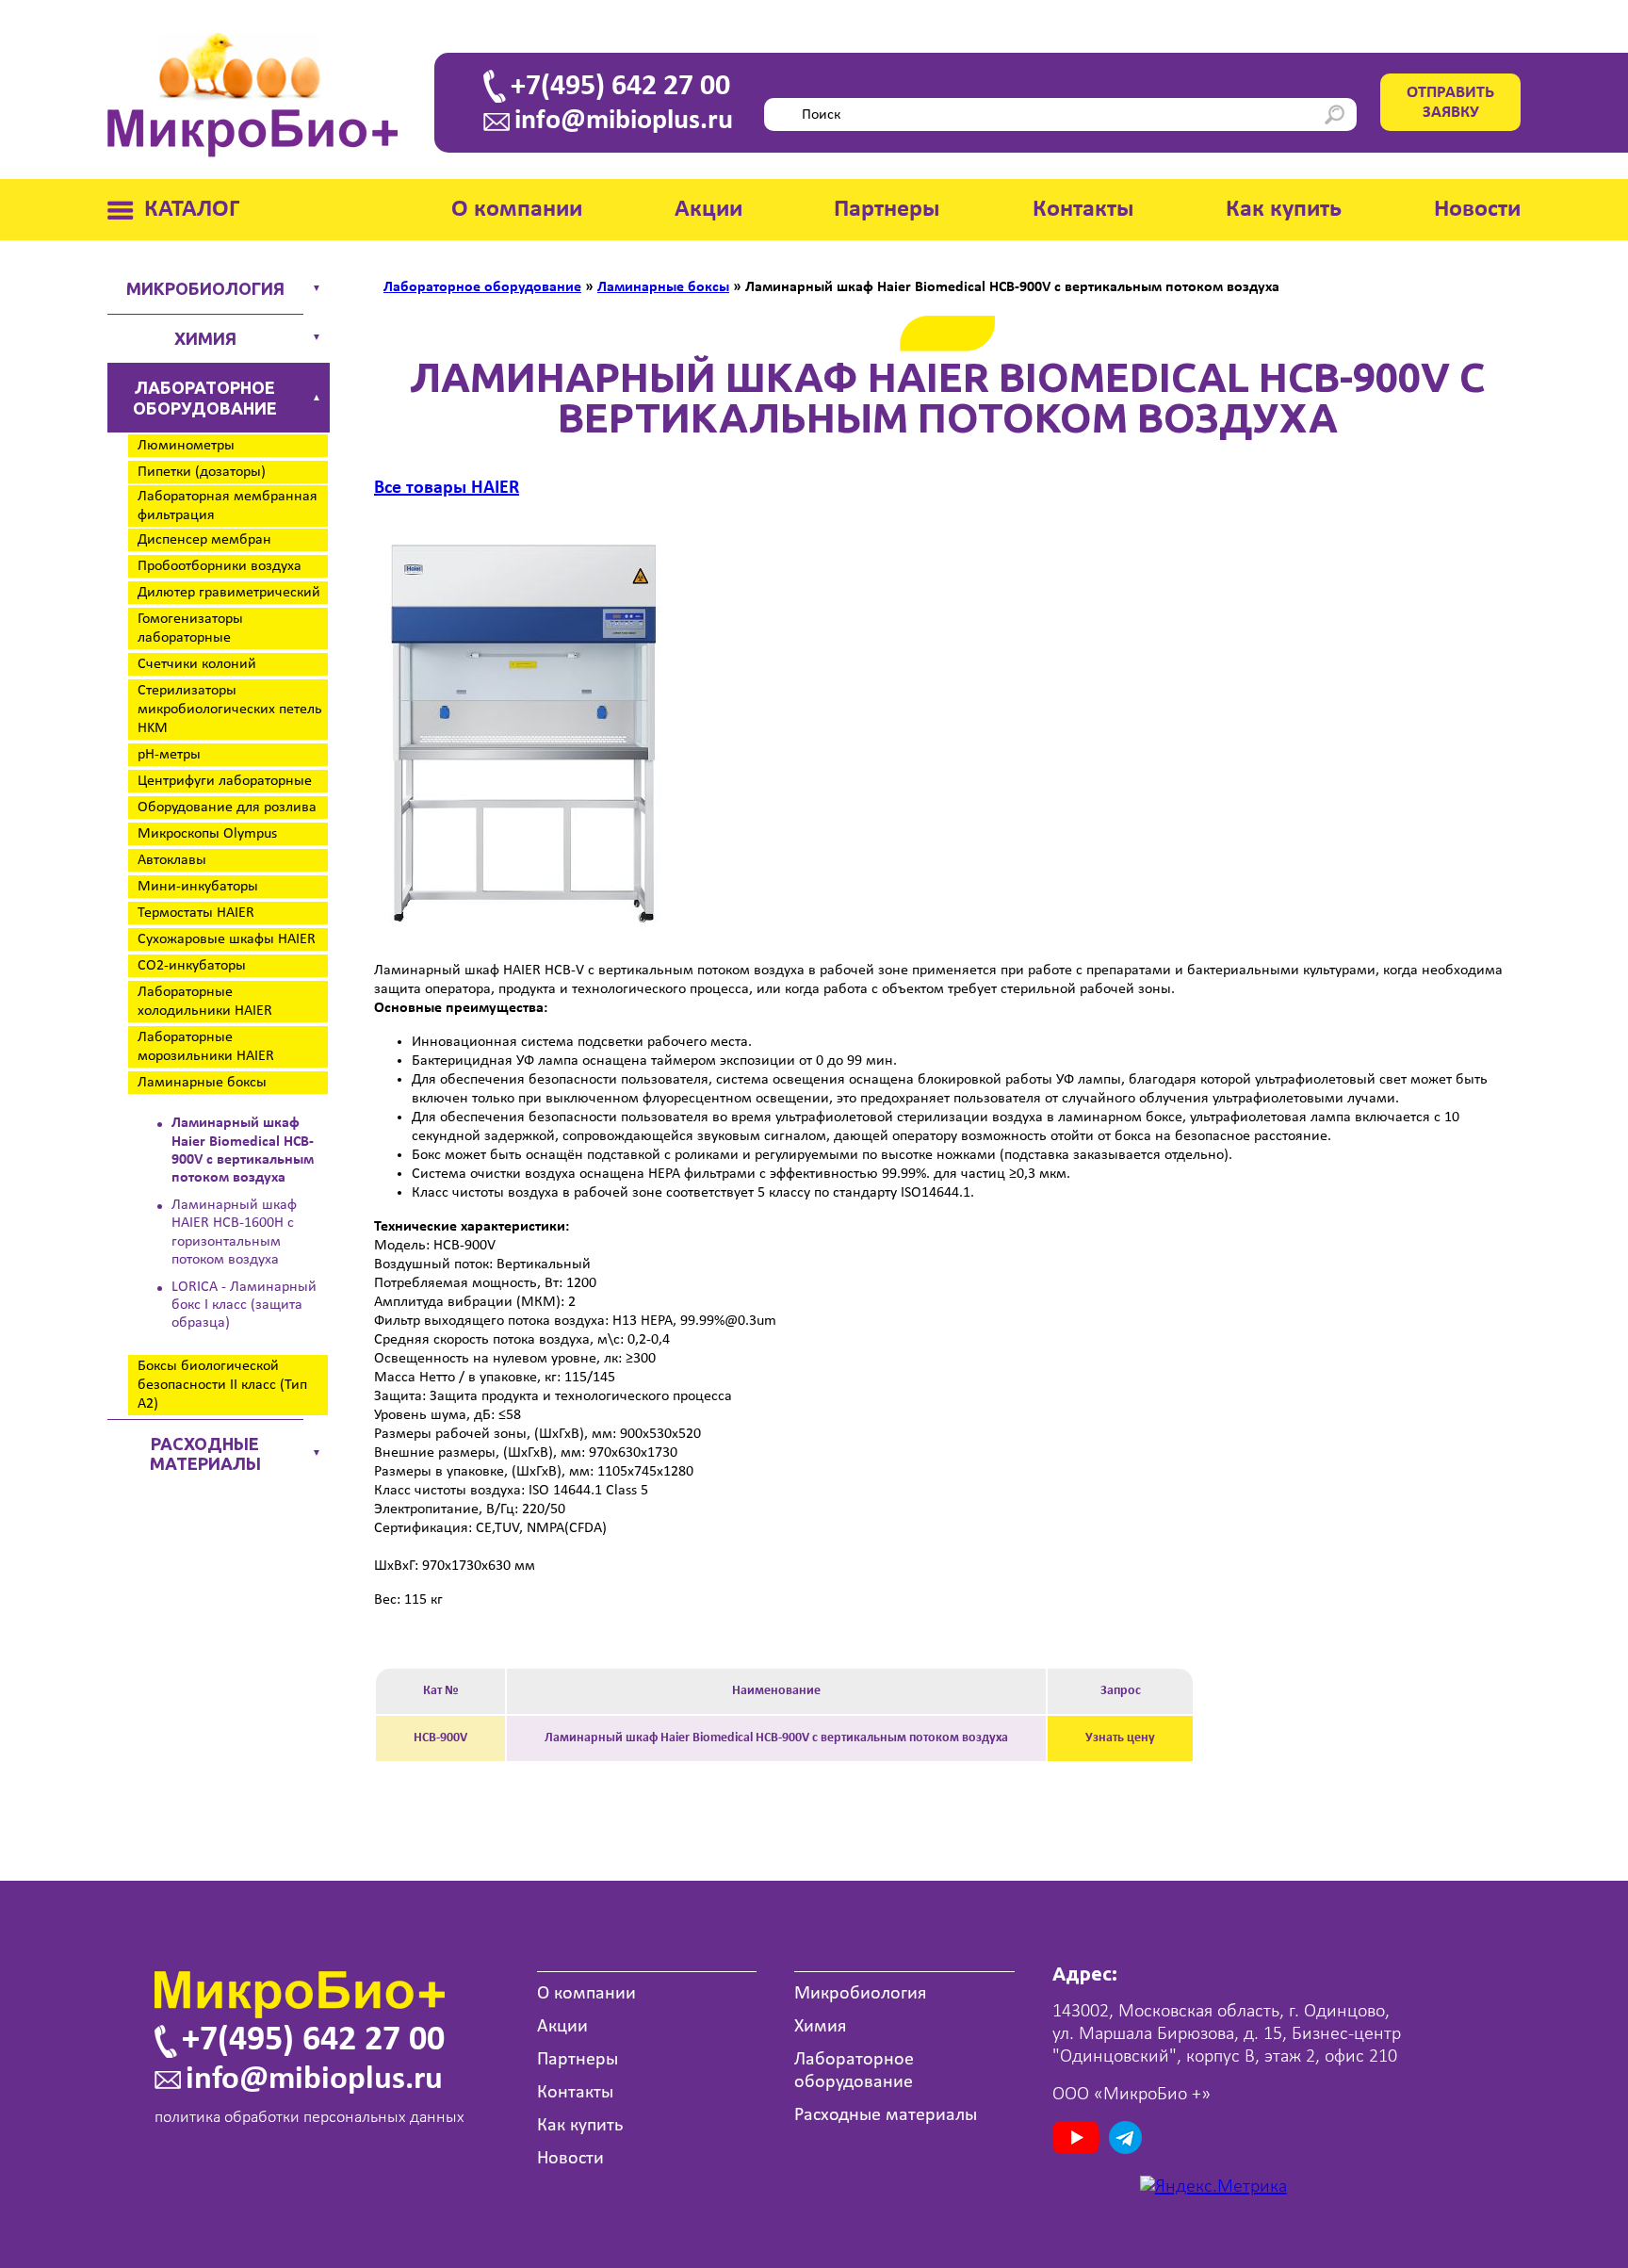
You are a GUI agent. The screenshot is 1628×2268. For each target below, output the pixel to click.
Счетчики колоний (197, 664)
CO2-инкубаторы (192, 966)
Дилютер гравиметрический (229, 593)
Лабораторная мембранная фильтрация (228, 506)
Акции (708, 210)
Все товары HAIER (447, 488)
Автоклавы (172, 860)
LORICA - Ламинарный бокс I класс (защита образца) (244, 1305)
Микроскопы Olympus (207, 834)
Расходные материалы (205, 1454)
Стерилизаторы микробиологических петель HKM (230, 710)
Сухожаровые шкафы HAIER (227, 939)
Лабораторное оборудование (205, 398)
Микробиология (205, 288)
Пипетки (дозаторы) (202, 472)
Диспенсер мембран (204, 540)
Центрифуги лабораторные (225, 781)
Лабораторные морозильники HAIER (206, 1047)
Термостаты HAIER (196, 913)
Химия (205, 338)
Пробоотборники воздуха (220, 566)
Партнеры (887, 210)
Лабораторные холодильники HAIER (205, 1002)
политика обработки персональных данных (309, 2118)
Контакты (1083, 210)
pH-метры (169, 755)
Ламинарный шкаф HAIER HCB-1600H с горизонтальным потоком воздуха (234, 1232)
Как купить (1284, 210)
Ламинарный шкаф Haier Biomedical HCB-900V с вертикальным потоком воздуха (243, 1150)
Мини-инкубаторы (198, 887)
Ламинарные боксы (202, 1083)
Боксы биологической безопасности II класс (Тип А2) (222, 1385)
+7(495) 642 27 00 (620, 87)
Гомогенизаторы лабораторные (190, 628)
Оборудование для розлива (227, 808)
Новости (1477, 210)
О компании (517, 210)
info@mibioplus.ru (624, 122)
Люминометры (186, 446)
